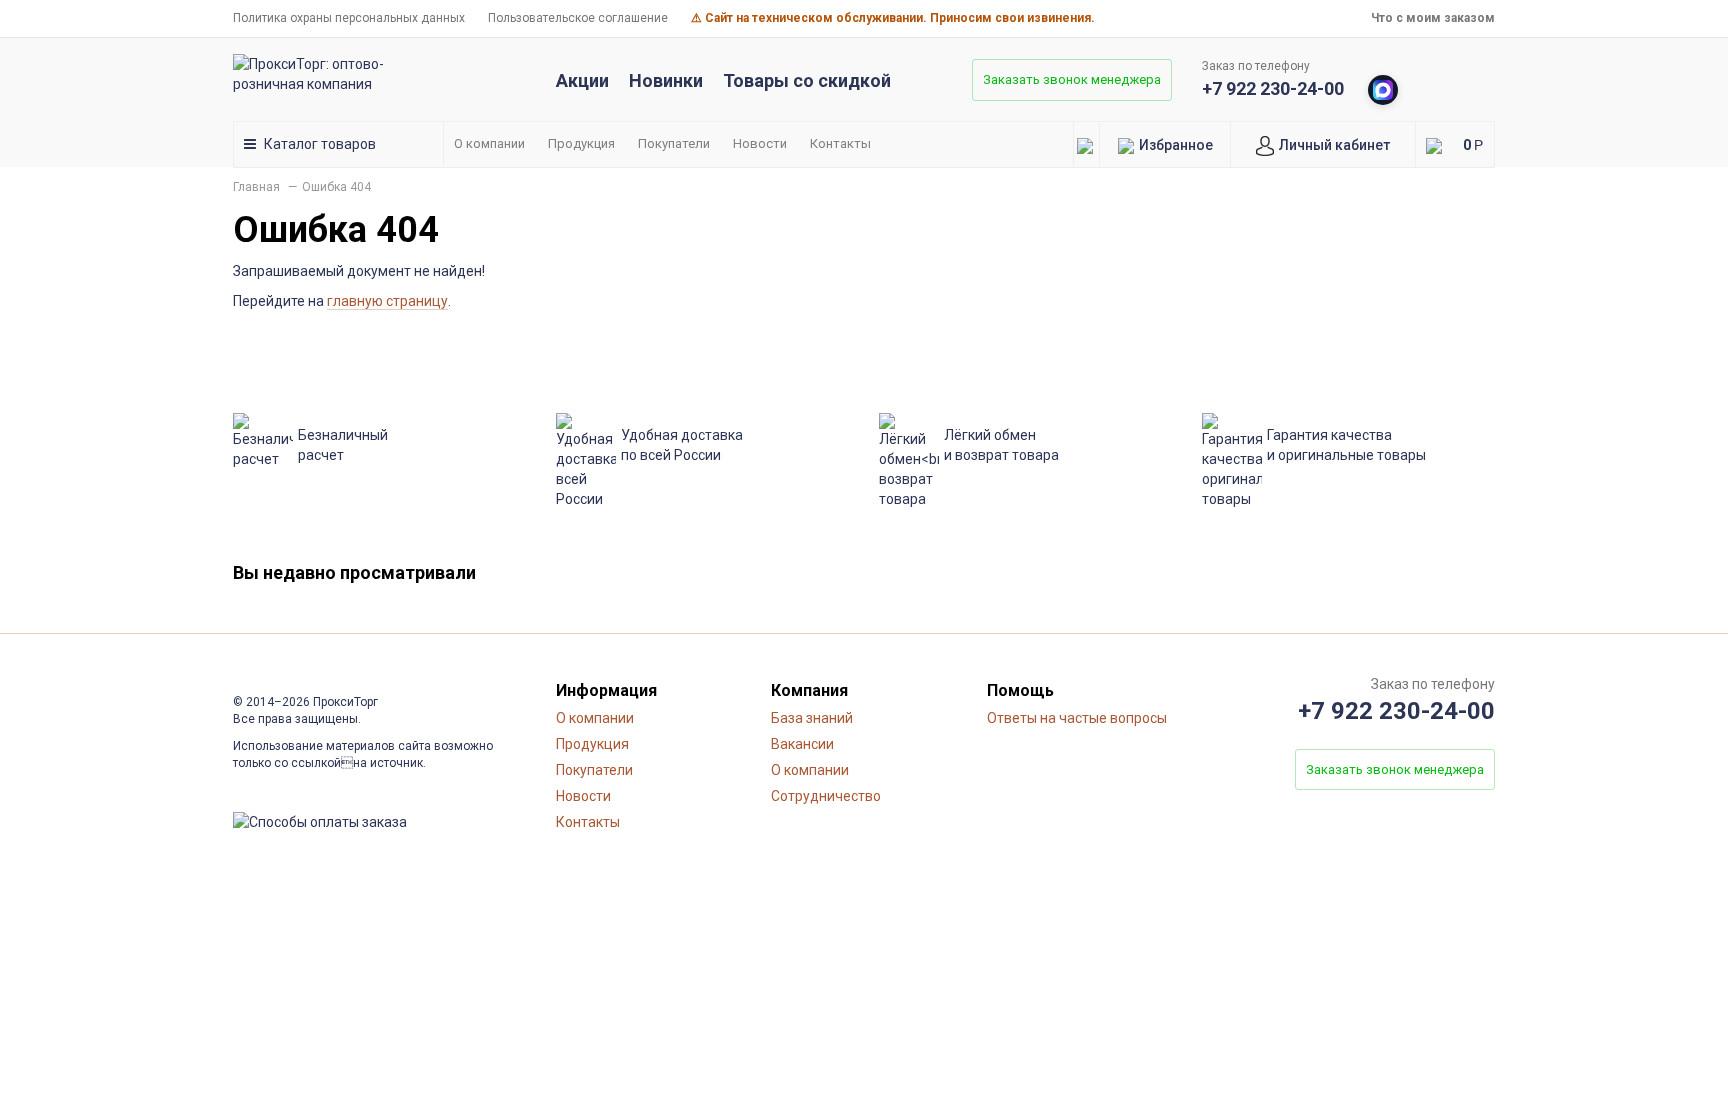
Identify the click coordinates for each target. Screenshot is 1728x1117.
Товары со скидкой (807, 80)
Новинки (666, 80)
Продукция (581, 143)
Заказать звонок (1072, 79)
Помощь (1020, 690)
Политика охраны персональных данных (349, 18)
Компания (809, 690)
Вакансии (802, 744)
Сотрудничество (826, 796)
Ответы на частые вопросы (1077, 718)
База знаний (812, 718)
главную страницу (387, 301)
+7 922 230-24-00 (1273, 88)
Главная (256, 187)
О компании (489, 143)
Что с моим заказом (1433, 18)
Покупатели (674, 143)
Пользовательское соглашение (578, 18)
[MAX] (1383, 90)
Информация (606, 690)
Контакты (840, 143)
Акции (582, 80)
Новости (760, 143)
